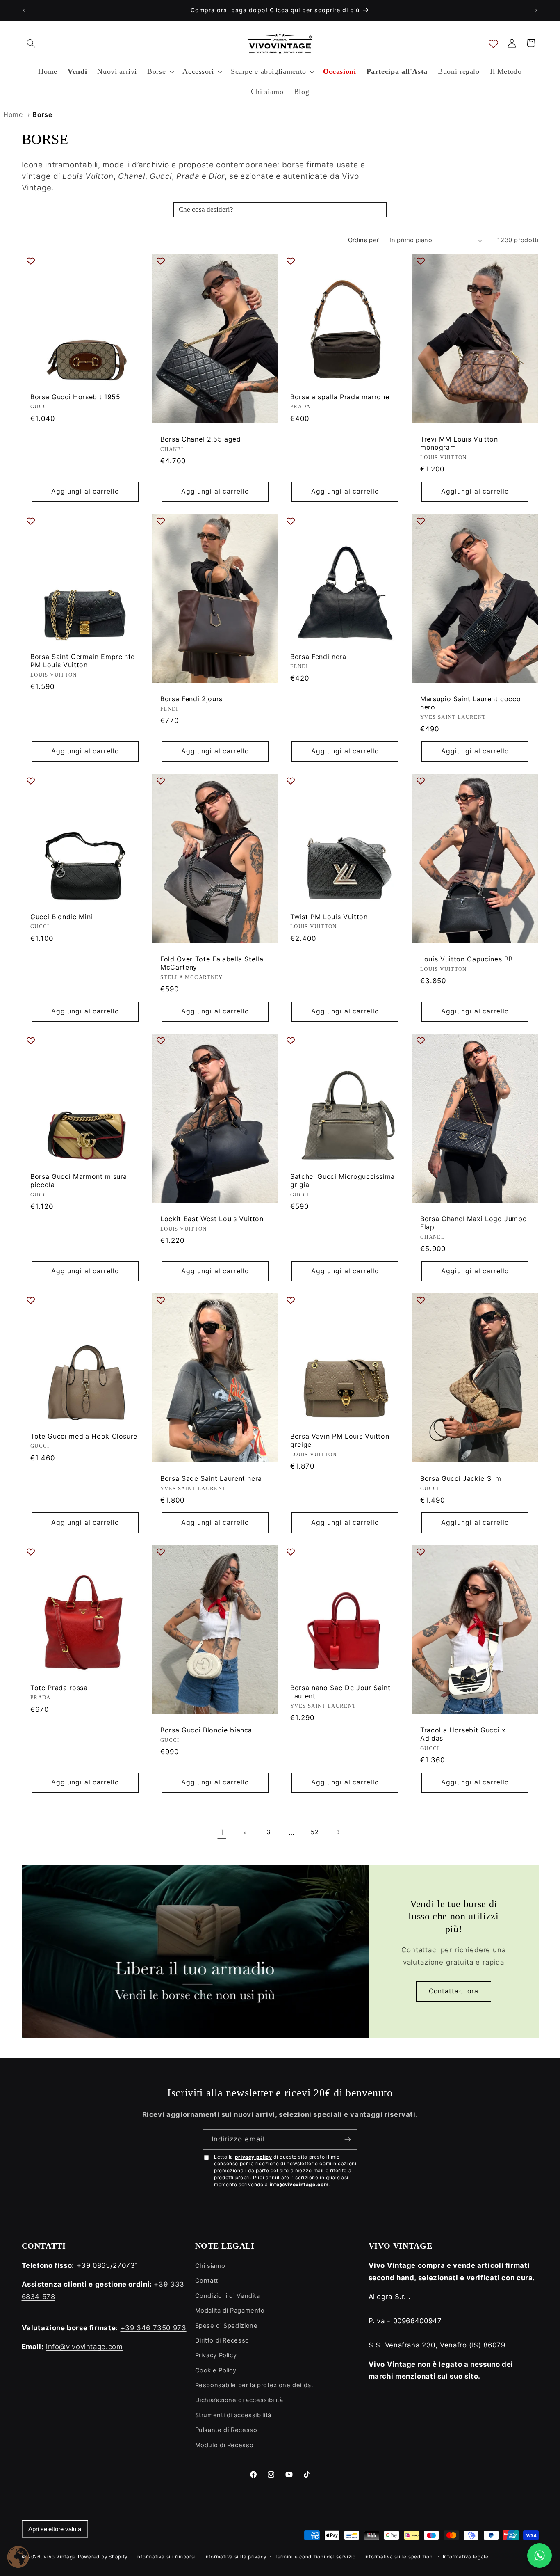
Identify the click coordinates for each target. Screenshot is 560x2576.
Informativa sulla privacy (235, 2557)
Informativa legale (466, 2557)
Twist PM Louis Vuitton (329, 916)
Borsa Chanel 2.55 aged (201, 439)
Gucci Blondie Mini (61, 916)
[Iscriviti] (348, 2139)
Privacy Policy (216, 2355)
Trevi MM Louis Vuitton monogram (459, 443)
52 (315, 1832)
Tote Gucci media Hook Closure (84, 1436)
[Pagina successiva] (338, 1832)
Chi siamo (210, 2266)
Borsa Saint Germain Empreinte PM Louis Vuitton (83, 661)
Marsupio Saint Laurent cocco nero (470, 703)
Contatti (207, 2281)
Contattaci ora (454, 1991)
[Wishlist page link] (493, 43)
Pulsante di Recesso (226, 2430)
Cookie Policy (216, 2370)
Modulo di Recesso (224, 2445)
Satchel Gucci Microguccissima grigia (343, 1180)
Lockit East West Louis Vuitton (212, 1219)
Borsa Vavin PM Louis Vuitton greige (340, 1440)
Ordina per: (365, 240)
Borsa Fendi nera (318, 657)
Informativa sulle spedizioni (400, 2557)
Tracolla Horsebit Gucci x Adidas (463, 1734)
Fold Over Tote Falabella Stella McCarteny (212, 963)
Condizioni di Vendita (228, 2296)
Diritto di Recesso (222, 2340)
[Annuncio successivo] (536, 10)
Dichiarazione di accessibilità (239, 2400)
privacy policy (254, 2157)
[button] (31, 43)
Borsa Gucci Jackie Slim (461, 1478)
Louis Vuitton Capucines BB (467, 959)
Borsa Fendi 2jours (191, 699)
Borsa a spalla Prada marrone (340, 397)
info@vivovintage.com (299, 2184)
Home (13, 114)
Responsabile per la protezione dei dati (255, 2385)
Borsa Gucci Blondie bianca (206, 1730)
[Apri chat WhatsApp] (540, 2555)
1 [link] (222, 1832)
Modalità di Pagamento (230, 2311)
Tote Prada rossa (59, 1687)
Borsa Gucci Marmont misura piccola (79, 1180)
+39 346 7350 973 (154, 2328)
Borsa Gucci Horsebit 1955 (75, 397)
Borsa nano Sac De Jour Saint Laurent (340, 1692)
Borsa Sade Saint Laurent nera (211, 1478)
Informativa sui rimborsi (166, 2557)
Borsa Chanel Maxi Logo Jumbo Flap (473, 1223)
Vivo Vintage (60, 2557)
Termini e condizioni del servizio (315, 2557)
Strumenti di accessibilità (233, 2415)
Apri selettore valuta (55, 2529)
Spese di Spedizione (227, 2326)
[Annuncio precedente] (24, 10)
